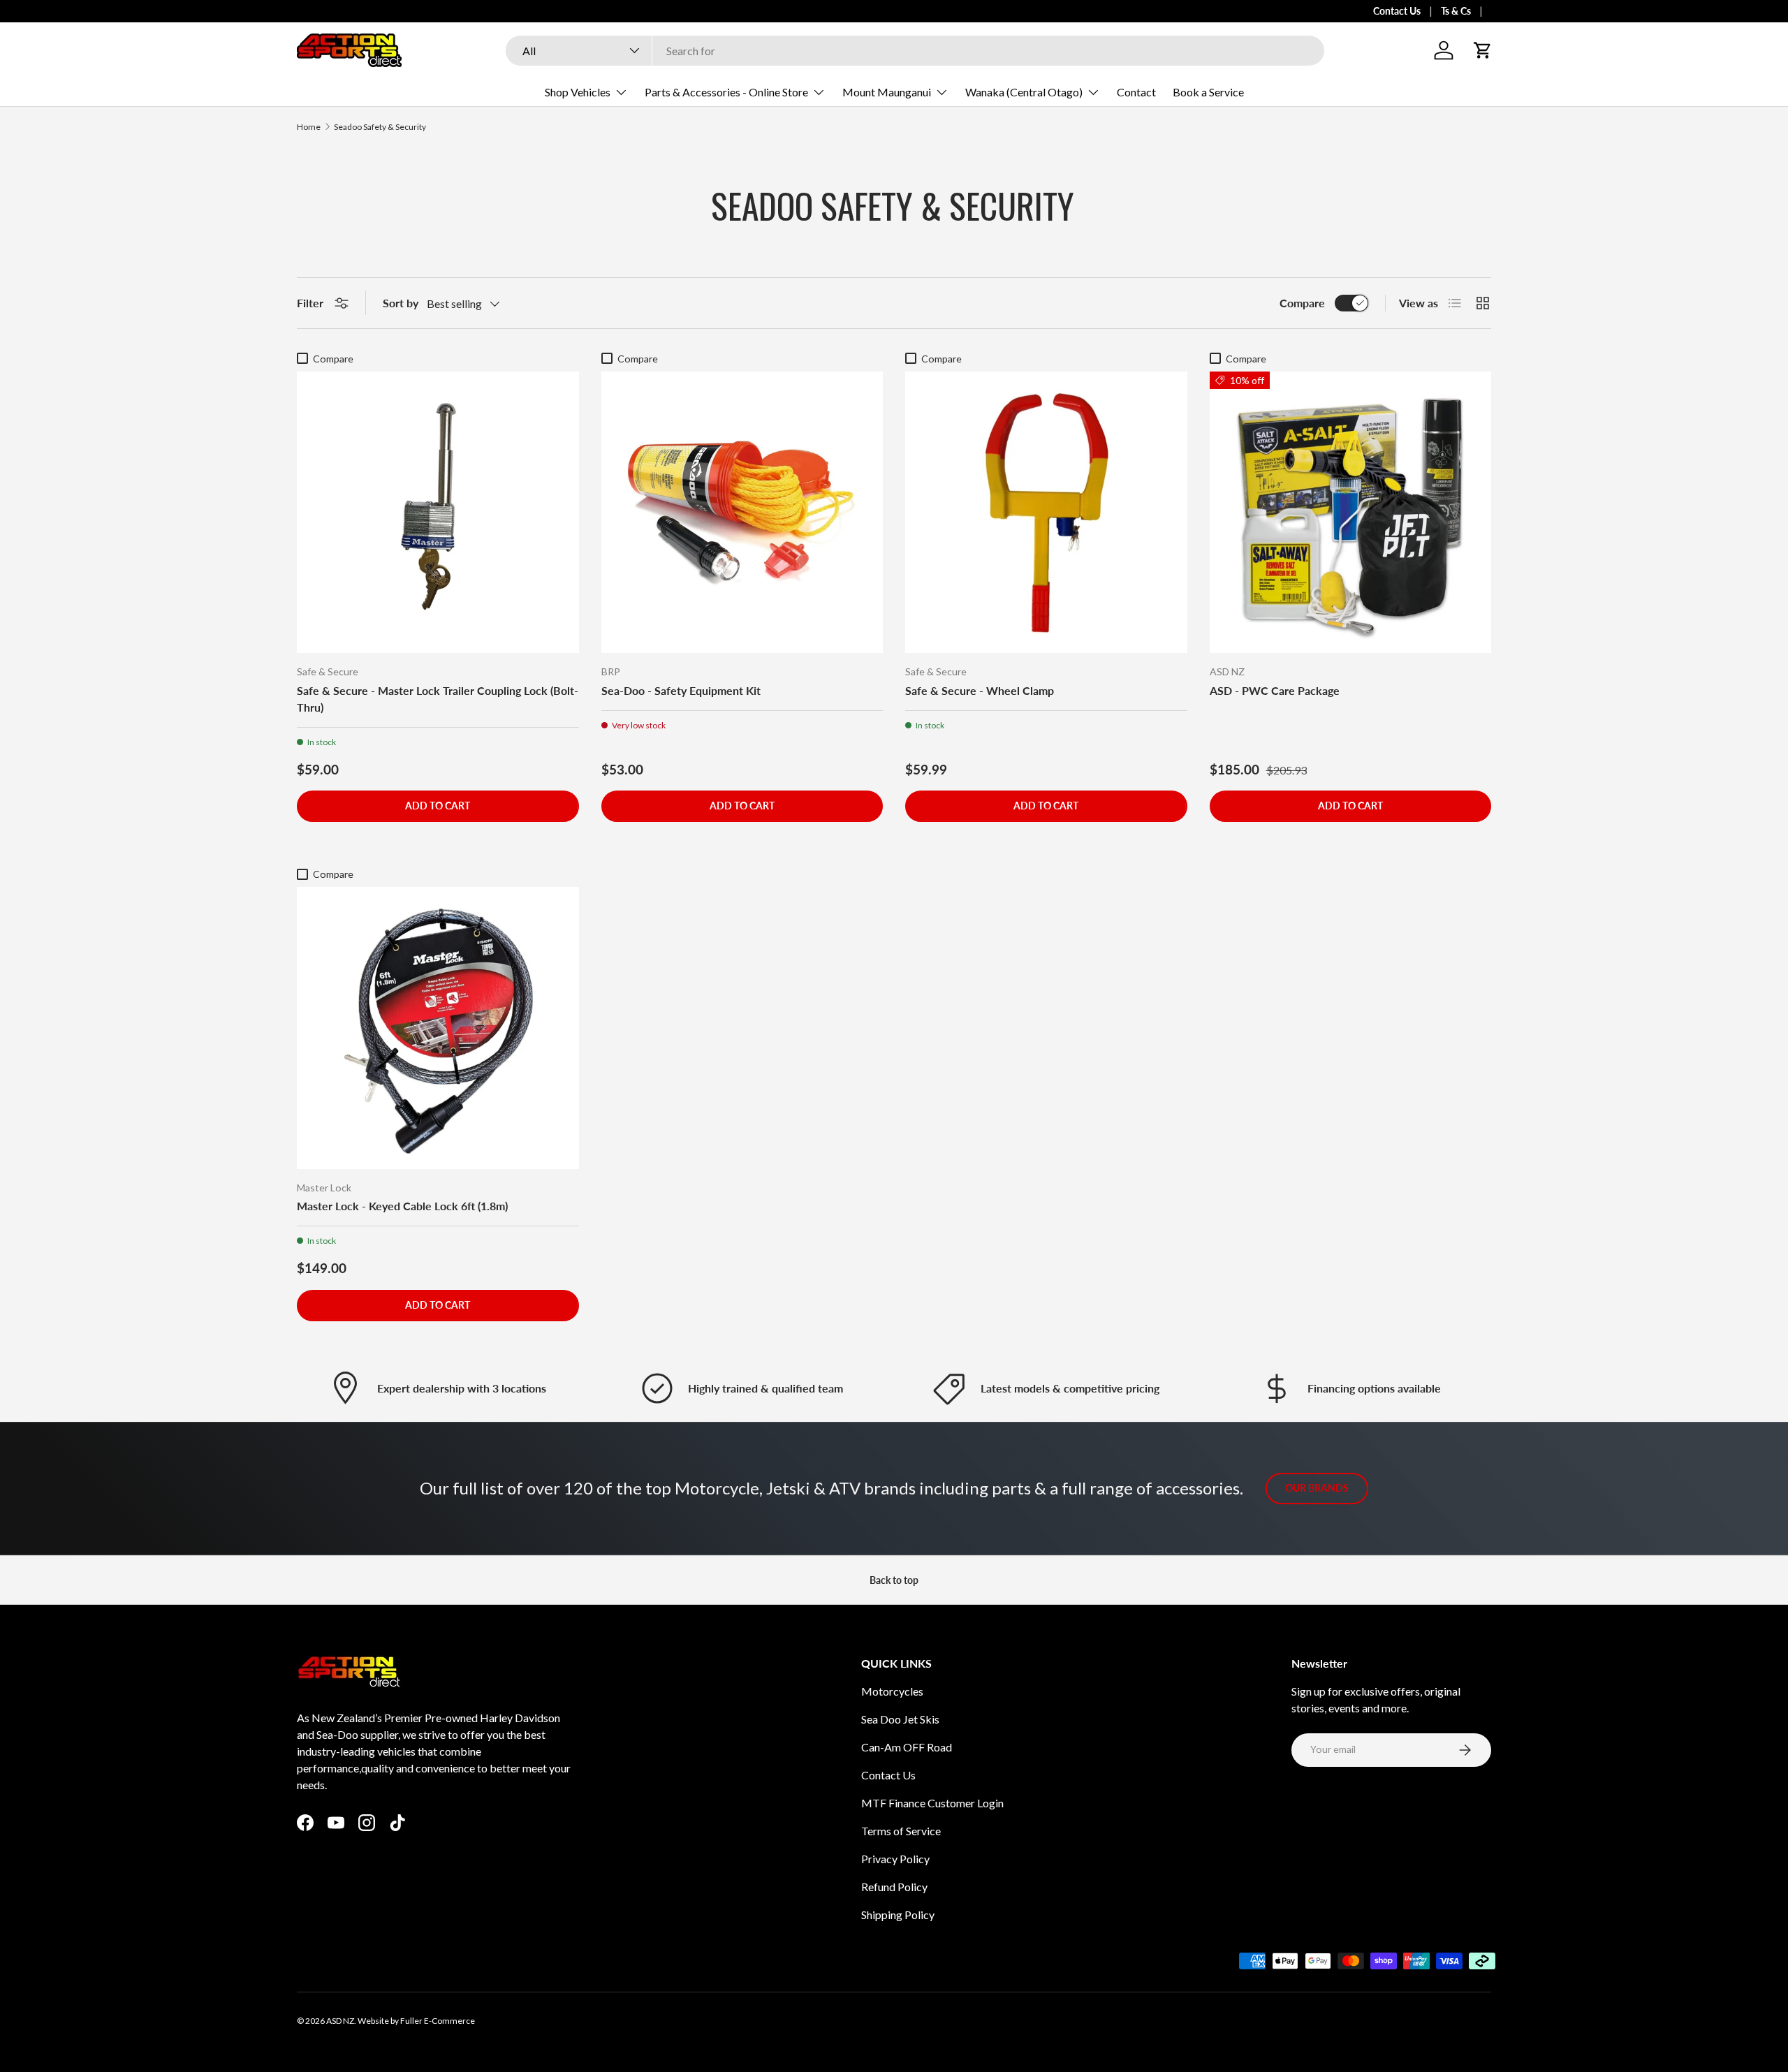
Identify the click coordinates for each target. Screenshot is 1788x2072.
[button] (1483, 50)
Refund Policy (894, 1887)
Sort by (401, 303)
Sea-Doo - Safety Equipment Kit (681, 690)
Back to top (894, 1580)
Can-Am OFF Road (907, 1747)
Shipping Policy (898, 1915)
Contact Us (1397, 11)
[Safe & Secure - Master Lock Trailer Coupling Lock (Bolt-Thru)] (438, 513)
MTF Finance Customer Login (932, 1803)
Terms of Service (901, 1831)
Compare (1302, 303)
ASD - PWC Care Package (1275, 690)
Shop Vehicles (578, 92)
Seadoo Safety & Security (380, 127)
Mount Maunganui (887, 92)
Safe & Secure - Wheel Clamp (980, 690)
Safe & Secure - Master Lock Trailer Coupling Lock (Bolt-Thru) (438, 699)
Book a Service (1208, 92)
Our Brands (1317, 1488)
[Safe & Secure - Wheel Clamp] (1046, 513)
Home (309, 127)
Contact (1136, 92)
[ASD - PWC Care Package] (1351, 513)
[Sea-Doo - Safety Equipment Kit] (742, 513)
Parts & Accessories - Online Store (726, 92)
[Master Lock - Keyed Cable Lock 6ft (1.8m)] (438, 1028)
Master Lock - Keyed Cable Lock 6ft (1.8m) (402, 1206)
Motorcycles (892, 1691)
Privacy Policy (895, 1859)
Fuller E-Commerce (438, 2021)
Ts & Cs (1456, 11)
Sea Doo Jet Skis (900, 1719)
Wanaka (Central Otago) (1024, 92)
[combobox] (915, 51)
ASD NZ (340, 2021)
